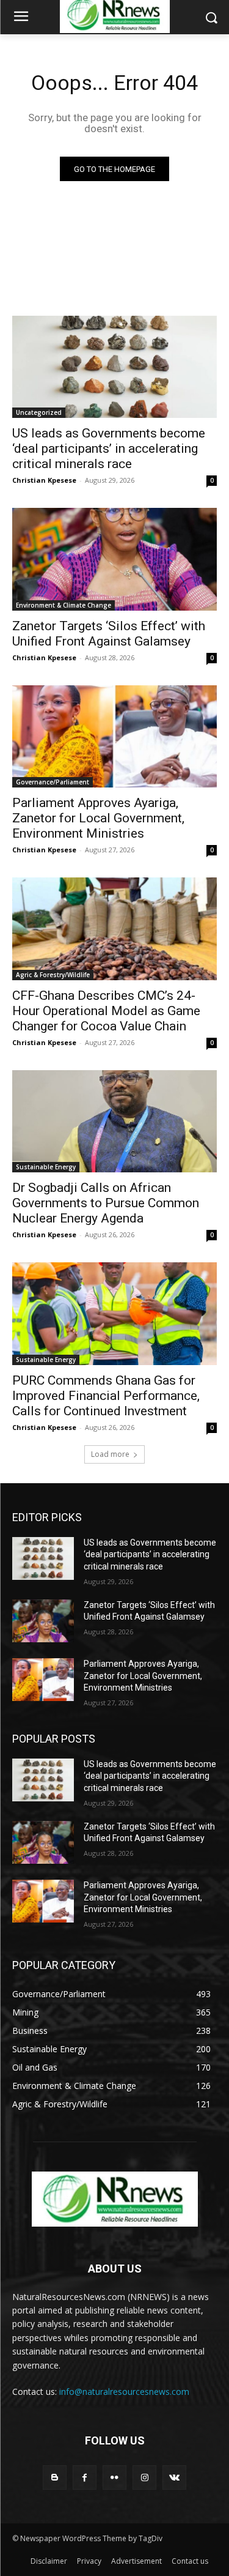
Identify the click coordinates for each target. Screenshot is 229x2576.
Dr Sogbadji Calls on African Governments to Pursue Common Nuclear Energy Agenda (106, 1203)
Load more (110, 1454)
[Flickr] (114, 2477)
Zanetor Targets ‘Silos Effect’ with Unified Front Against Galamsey (109, 634)
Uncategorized (39, 412)
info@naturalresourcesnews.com (124, 2392)
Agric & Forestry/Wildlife (53, 975)
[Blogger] (55, 2477)
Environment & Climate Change (64, 605)
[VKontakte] (174, 2477)
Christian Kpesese (44, 480)
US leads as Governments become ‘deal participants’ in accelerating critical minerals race (109, 449)
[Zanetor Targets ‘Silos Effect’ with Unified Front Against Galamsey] (114, 559)
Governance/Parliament (53, 782)
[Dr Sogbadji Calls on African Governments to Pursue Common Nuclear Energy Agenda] (114, 1122)
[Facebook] (85, 2477)
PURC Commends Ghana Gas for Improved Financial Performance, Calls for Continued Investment (106, 1396)
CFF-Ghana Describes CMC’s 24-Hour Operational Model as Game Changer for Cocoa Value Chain (106, 1011)
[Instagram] (144, 2477)
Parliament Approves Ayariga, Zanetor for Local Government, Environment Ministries (98, 818)
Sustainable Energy (46, 1167)
